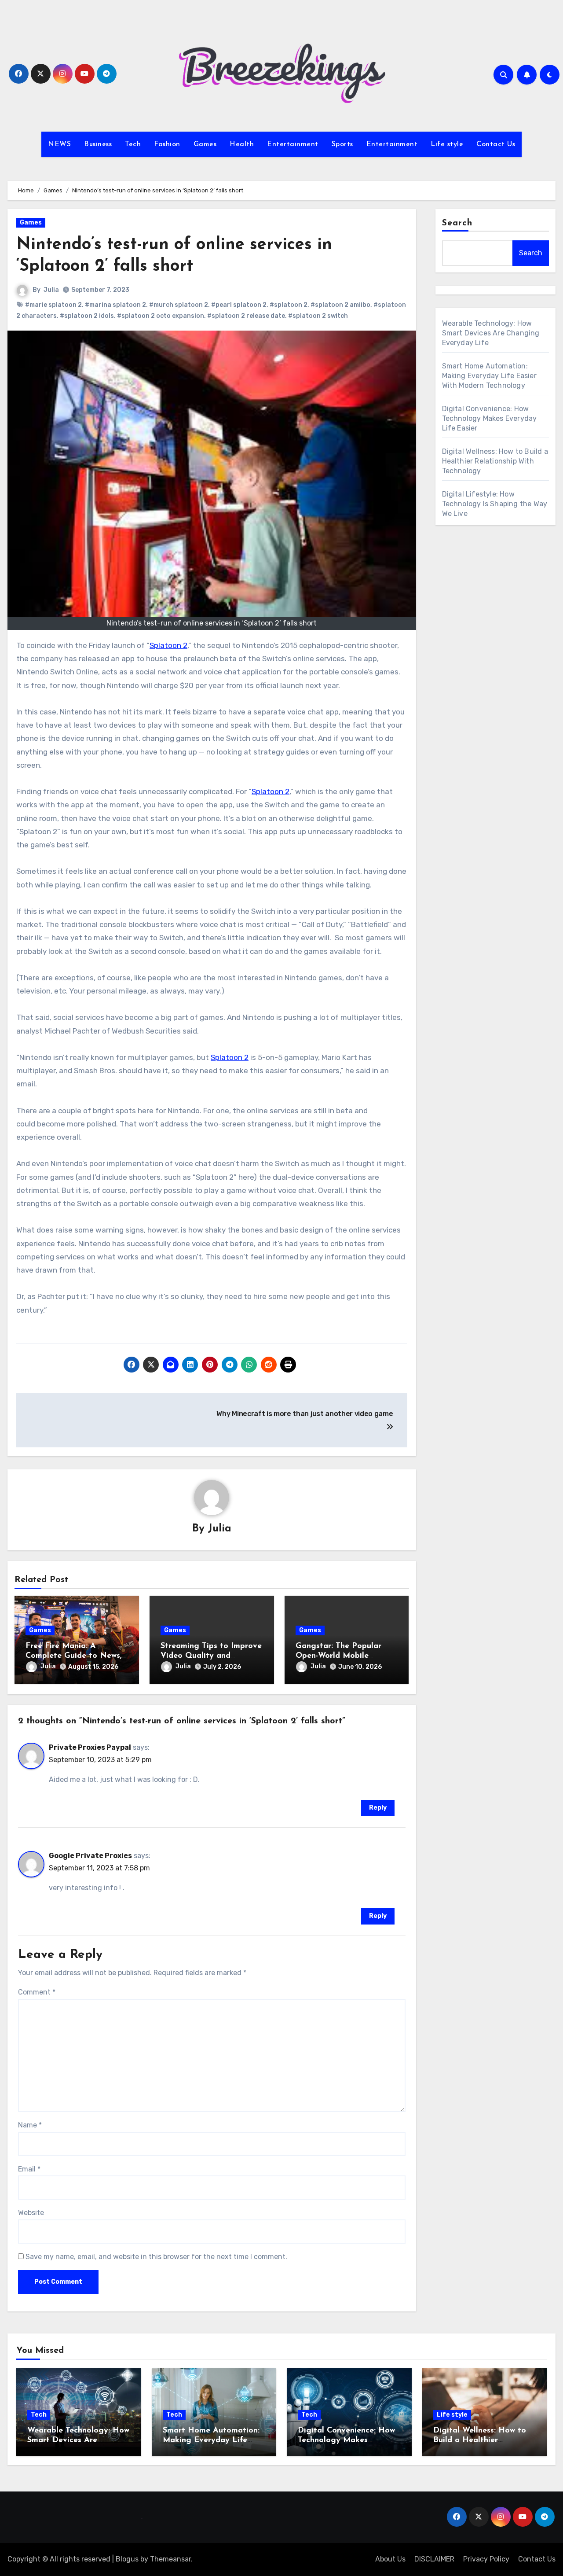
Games (205, 144)
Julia (51, 290)
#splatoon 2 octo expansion (161, 316)
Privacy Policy (486, 2559)
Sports (342, 144)
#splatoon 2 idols (87, 316)
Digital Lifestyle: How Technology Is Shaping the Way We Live (495, 504)
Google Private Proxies (90, 1856)
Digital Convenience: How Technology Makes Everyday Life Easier (490, 418)
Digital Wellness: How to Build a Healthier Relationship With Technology (495, 461)
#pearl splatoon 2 (239, 305)
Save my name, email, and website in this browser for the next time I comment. (156, 2257)
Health (242, 144)
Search (457, 223)
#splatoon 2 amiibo (340, 305)
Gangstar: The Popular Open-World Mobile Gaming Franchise (338, 1656)
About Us (390, 2559)
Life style (447, 144)
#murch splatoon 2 (179, 305)
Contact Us (496, 144)
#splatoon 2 (289, 305)
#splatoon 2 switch (318, 316)
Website (31, 2213)
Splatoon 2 (168, 645)
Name (30, 2125)
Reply (378, 1808)
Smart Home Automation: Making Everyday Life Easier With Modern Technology (489, 376)
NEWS (59, 144)
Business (98, 144)
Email (29, 2169)
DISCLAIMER (434, 2559)
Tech (133, 144)
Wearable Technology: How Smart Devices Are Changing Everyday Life (491, 333)
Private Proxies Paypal (90, 1747)
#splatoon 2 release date (246, 316)
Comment (37, 1992)
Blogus (127, 2559)
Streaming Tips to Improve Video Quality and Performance (211, 1656)
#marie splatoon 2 (53, 305)
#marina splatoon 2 (115, 305)
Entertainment (293, 144)
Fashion (167, 144)
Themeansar (170, 2559)
